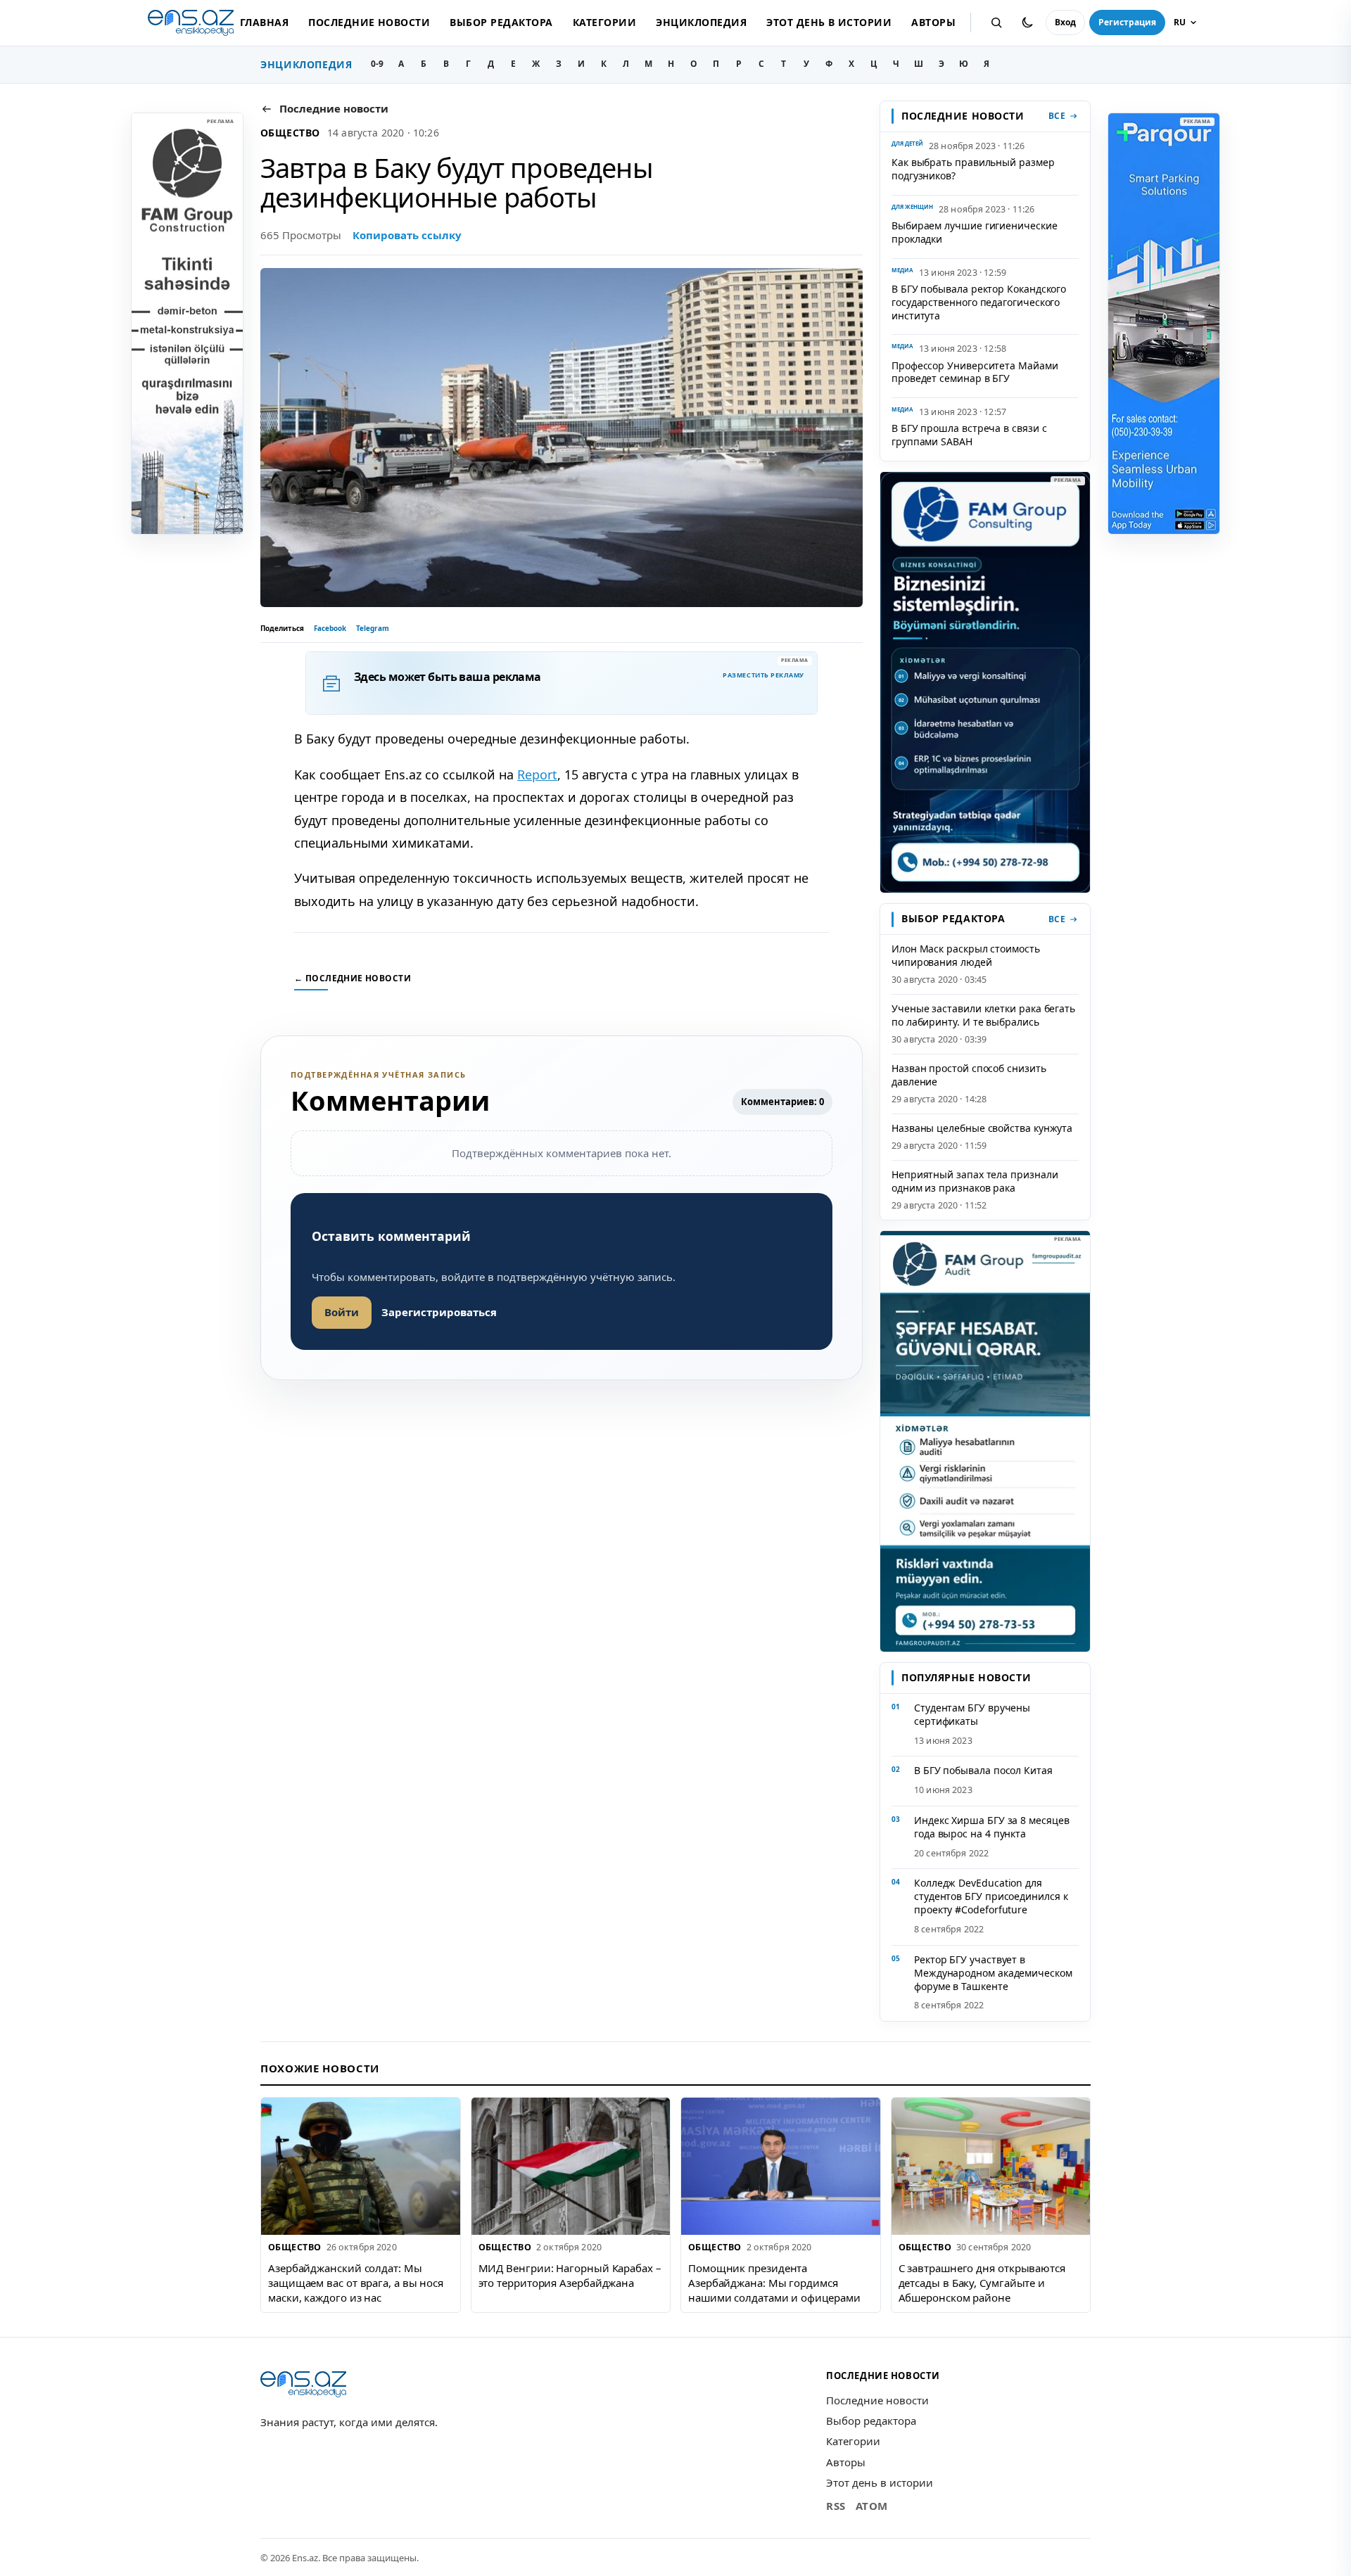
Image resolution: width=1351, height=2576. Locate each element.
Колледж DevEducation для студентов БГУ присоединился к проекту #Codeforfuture (991, 1896)
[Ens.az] (191, 23)
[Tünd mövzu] (1027, 23)
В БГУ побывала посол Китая (983, 1770)
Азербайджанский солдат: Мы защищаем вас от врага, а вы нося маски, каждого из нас (356, 2282)
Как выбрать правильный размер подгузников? (973, 169)
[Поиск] (996, 23)
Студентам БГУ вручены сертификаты (972, 1714)
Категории (604, 22)
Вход (1065, 22)
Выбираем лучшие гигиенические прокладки (975, 232)
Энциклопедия (701, 22)
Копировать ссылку (407, 235)
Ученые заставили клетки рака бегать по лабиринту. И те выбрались (983, 1015)
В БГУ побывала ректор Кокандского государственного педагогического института (979, 302)
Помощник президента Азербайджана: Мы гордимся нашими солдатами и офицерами (774, 2282)
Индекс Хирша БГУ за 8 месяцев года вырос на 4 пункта (992, 1827)
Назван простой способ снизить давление (969, 1075)
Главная (264, 22)
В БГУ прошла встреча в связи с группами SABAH (969, 435)
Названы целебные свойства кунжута (982, 1128)
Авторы (933, 22)
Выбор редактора (501, 22)
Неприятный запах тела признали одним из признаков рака (975, 1181)
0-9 (377, 64)
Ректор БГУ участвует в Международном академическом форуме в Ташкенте (993, 1973)
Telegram (373, 628)
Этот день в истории (829, 22)
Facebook (330, 628)
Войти (342, 1312)
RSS (836, 2506)
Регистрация (1127, 22)
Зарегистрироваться (439, 1312)
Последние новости (369, 22)
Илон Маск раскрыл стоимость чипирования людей (966, 955)
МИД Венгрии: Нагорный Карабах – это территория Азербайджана (570, 2275)
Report (537, 774)
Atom (872, 2506)
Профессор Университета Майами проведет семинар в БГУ (975, 372)
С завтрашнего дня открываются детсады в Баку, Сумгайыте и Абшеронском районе (982, 2282)
